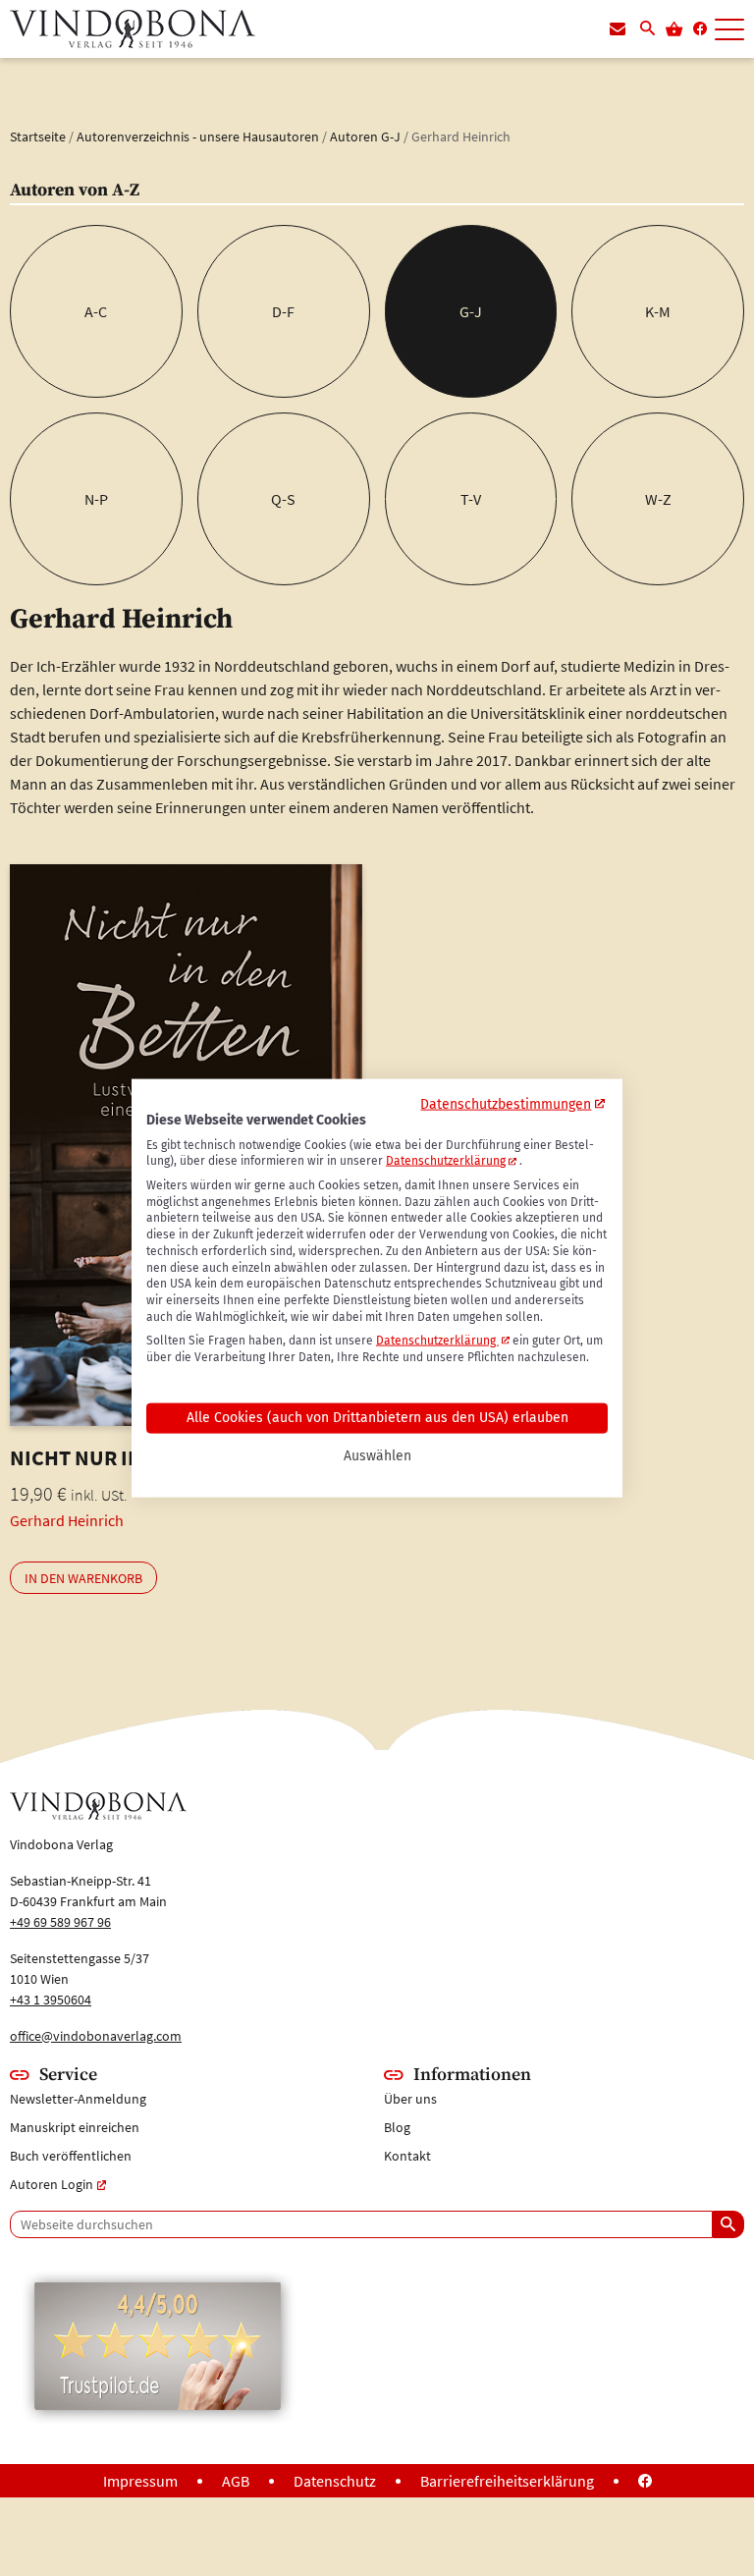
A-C (96, 311)
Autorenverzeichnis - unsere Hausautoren (198, 137)
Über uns (410, 2099)
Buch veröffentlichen (71, 2156)
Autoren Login (52, 2184)
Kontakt (407, 2156)
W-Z (658, 499)
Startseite (38, 137)
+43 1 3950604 (51, 2000)
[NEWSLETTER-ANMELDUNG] (618, 29)
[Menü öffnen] (729, 30)
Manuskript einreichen (75, 2127)
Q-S (283, 499)
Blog (397, 2127)
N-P (96, 499)
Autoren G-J (365, 137)
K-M (658, 311)
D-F (283, 311)
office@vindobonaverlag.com (96, 2036)
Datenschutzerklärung (446, 1161)
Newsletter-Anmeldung (78, 2099)
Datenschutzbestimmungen (506, 1103)
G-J (471, 311)
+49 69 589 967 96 (60, 1922)
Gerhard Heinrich (67, 1520)
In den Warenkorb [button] (83, 1578)
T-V (471, 499)
